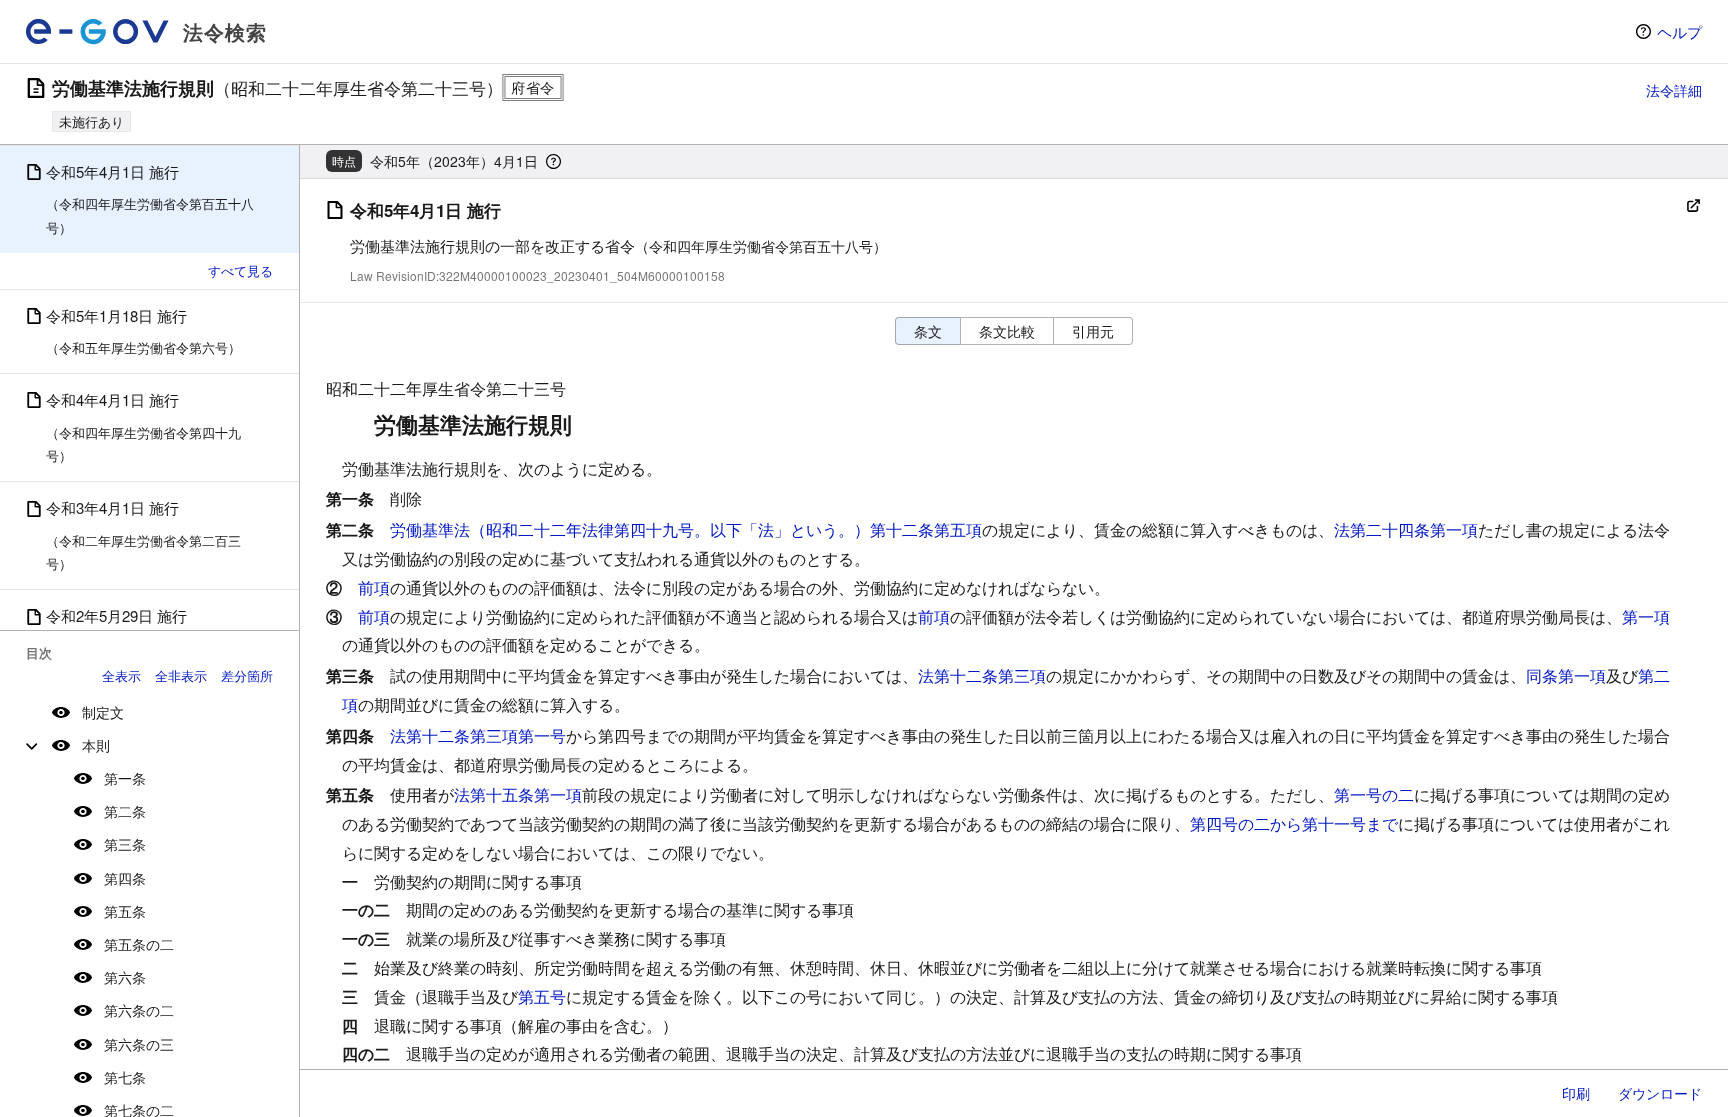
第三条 (125, 844)
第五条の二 (139, 944)
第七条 (125, 1077)
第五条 (125, 911)
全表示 (121, 675)
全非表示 (181, 675)
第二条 (125, 811)
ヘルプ (1679, 31)
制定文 (103, 712)
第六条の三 (139, 1044)
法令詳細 (1674, 90)
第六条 (125, 977)
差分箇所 (247, 675)
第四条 (125, 878)
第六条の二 (139, 1010)
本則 (96, 745)
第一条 (125, 778)
